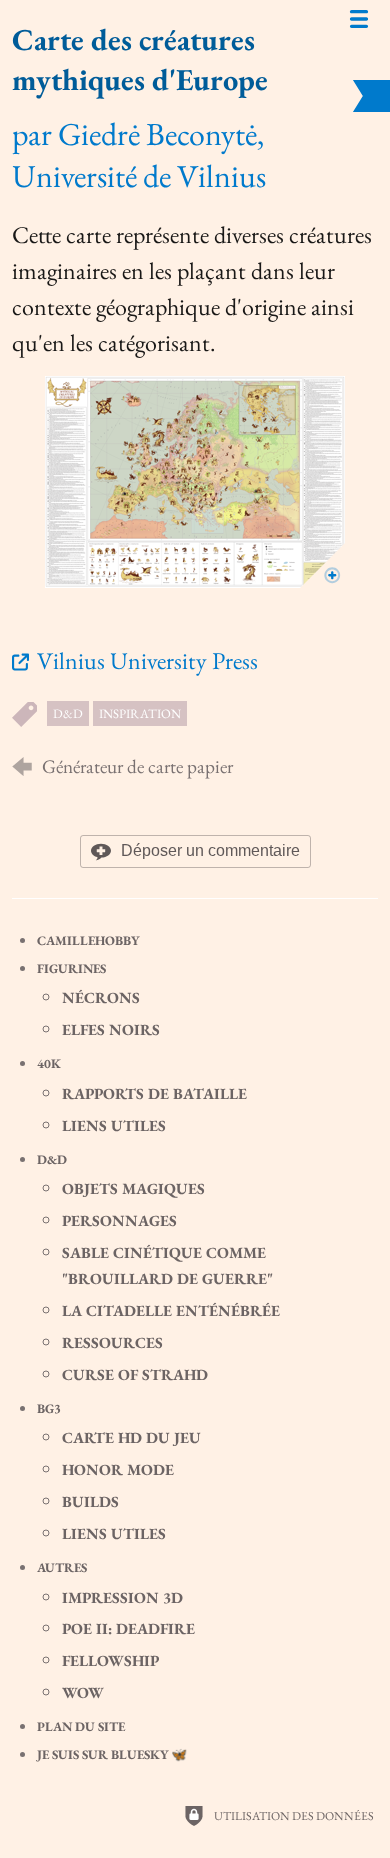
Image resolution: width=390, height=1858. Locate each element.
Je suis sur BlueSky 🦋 (112, 1754)
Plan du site (81, 1726)
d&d (68, 713)
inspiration (140, 713)
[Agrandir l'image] (195, 482)
